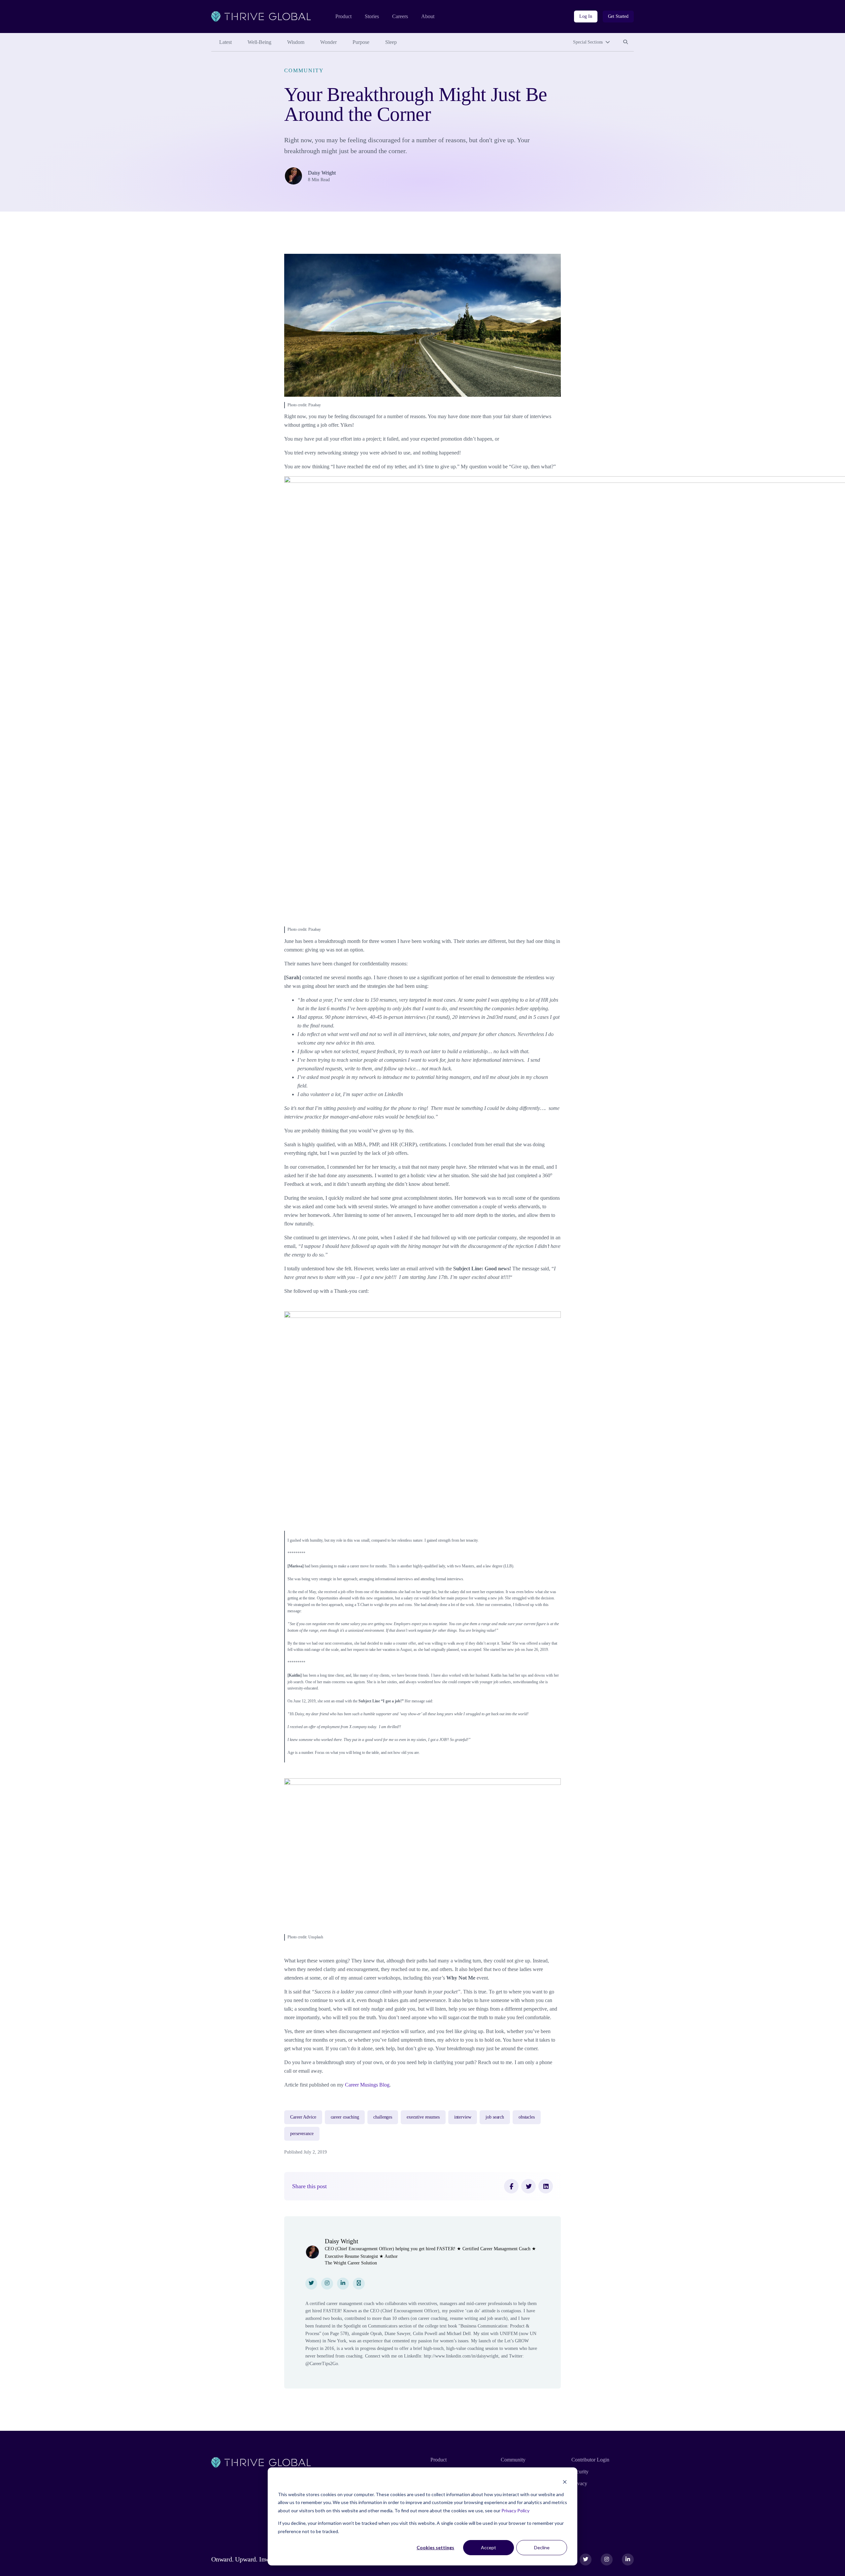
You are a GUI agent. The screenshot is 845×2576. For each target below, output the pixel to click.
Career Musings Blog (367, 2085)
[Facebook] (511, 2186)
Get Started (618, 16)
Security (580, 2472)
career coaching (345, 2117)
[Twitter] (528, 2186)
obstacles (527, 2117)
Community (304, 70)
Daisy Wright (322, 173)
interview (463, 2117)
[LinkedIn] (546, 2186)
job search (495, 2117)
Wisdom (296, 42)
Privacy (579, 2483)
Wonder (328, 42)
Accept (489, 2547)
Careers (400, 16)
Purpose (361, 42)
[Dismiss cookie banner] (565, 2482)
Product (343, 16)
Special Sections (588, 42)
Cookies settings (435, 2547)
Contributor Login (590, 2460)
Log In (586, 16)
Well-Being (259, 42)
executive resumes (423, 2117)
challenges (383, 2117)
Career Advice (303, 2117)
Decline (542, 2547)
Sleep (391, 42)
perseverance (302, 2134)
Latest (225, 42)
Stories (372, 16)
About (428, 16)
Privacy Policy (515, 2510)
